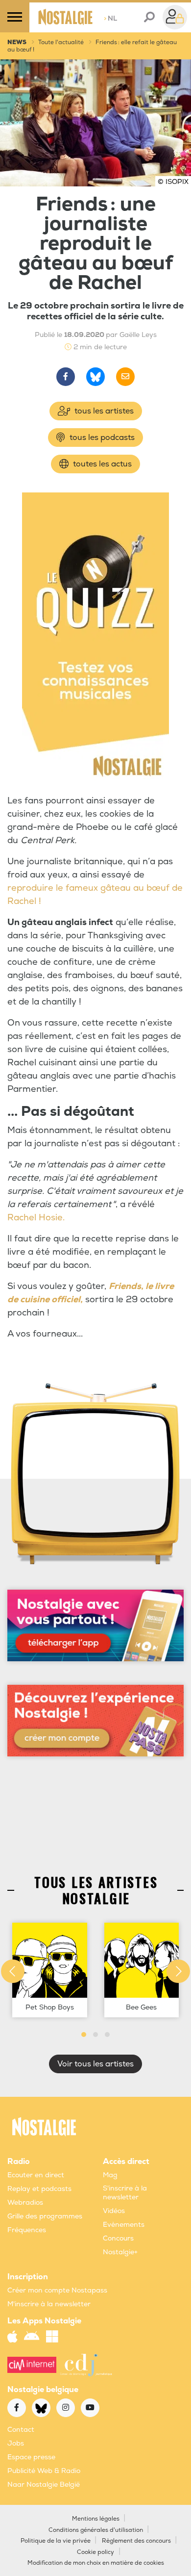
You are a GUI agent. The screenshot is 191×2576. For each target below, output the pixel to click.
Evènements (124, 2225)
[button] (84, 2035)
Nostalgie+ (120, 2252)
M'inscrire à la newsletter (49, 2304)
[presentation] (13, 1971)
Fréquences (27, 2230)
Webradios (25, 2202)
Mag (110, 2175)
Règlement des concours (136, 2541)
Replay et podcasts (39, 2189)
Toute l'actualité (61, 42)
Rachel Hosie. (36, 1218)
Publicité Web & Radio (44, 2471)
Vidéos (114, 2211)
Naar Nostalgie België (44, 2485)
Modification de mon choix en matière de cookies (96, 2563)
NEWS (17, 42)
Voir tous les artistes (95, 2064)
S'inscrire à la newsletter (125, 2193)
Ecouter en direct (36, 2175)
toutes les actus (101, 464)
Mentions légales (96, 2519)
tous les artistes (103, 411)
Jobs (16, 2443)
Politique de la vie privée (56, 2541)
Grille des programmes (45, 2216)
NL (110, 18)
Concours (118, 2238)
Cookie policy (95, 2552)
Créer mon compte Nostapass (57, 2290)
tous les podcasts (101, 438)
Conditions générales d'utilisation (96, 2530)
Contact (21, 2430)
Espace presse (31, 2457)
